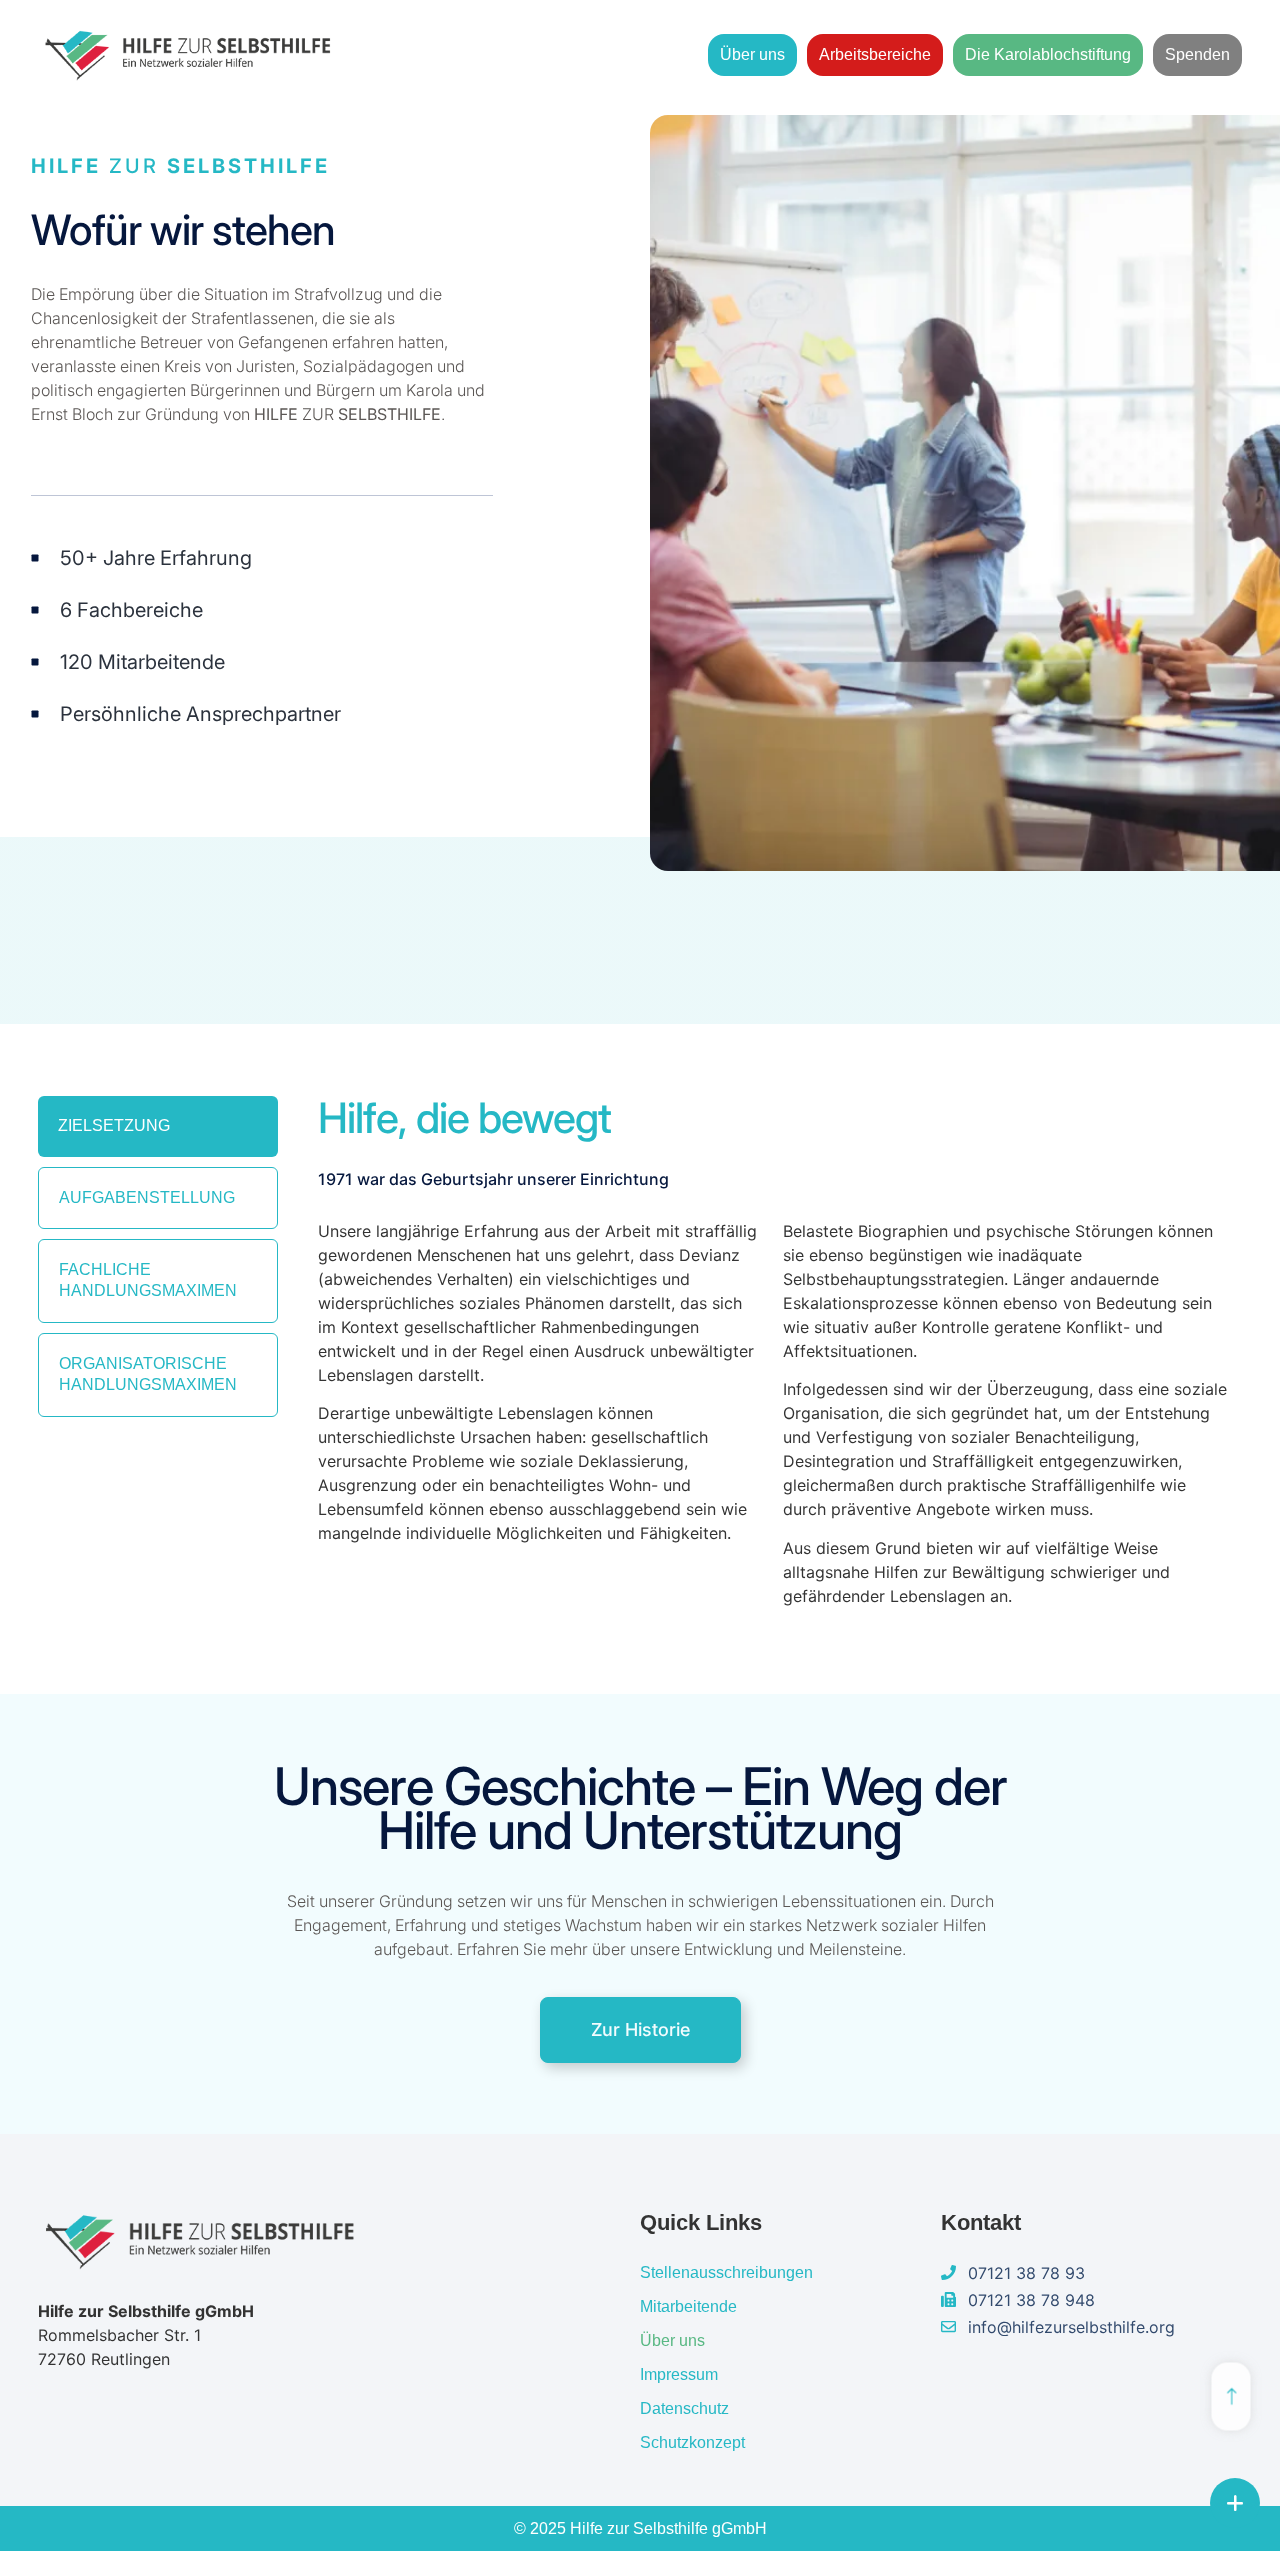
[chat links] (1235, 2503)
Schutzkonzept (692, 2442)
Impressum (679, 2374)
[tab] (158, 1126)
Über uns (752, 54)
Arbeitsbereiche (875, 54)
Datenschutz (684, 2408)
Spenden (1197, 54)
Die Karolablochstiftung (1048, 54)
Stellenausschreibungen (726, 2272)
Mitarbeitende (688, 2306)
